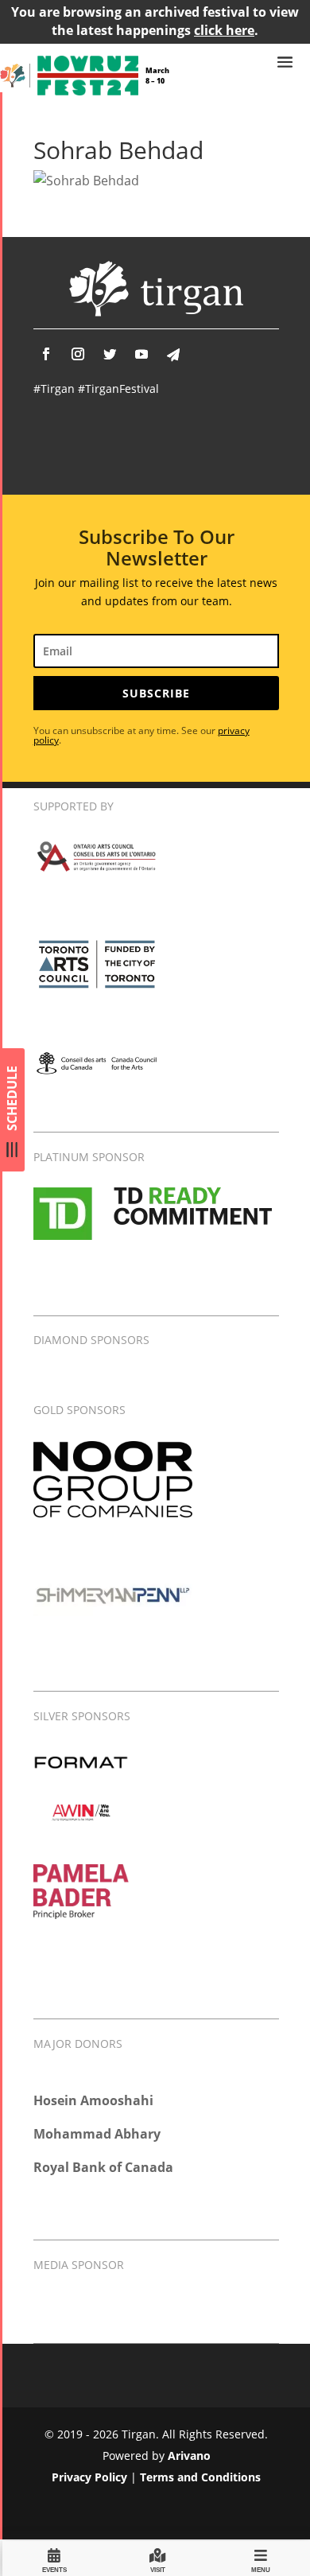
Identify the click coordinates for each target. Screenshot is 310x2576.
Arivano (189, 2456)
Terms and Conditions (200, 2477)
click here (224, 30)
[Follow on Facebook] (46, 354)
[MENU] (261, 2558)
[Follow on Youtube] (141, 354)
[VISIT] (157, 2558)
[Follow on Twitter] (110, 354)
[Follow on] (173, 355)
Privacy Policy (89, 2477)
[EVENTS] (54, 2558)
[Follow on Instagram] (78, 354)
